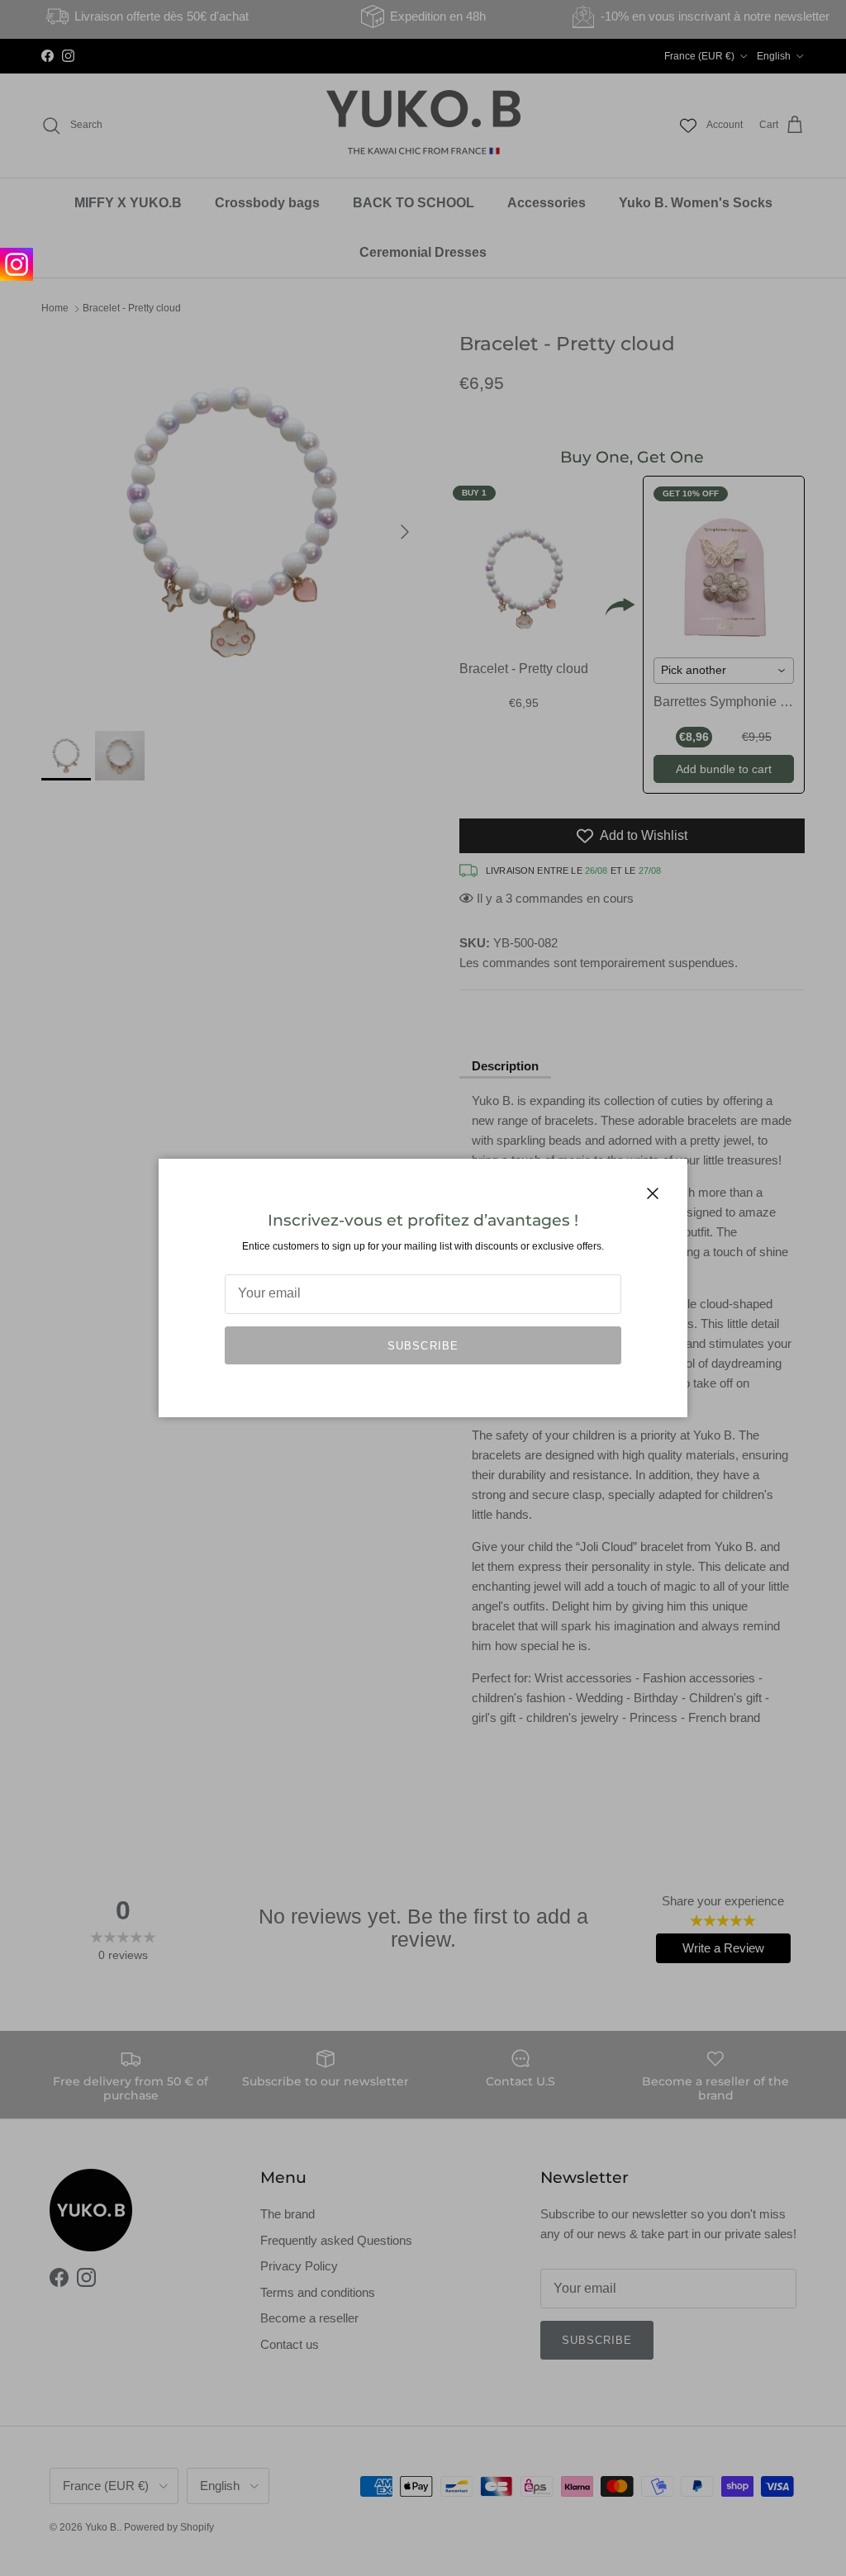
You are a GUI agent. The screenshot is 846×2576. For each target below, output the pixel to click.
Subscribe (423, 1346)
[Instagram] (17, 264)
